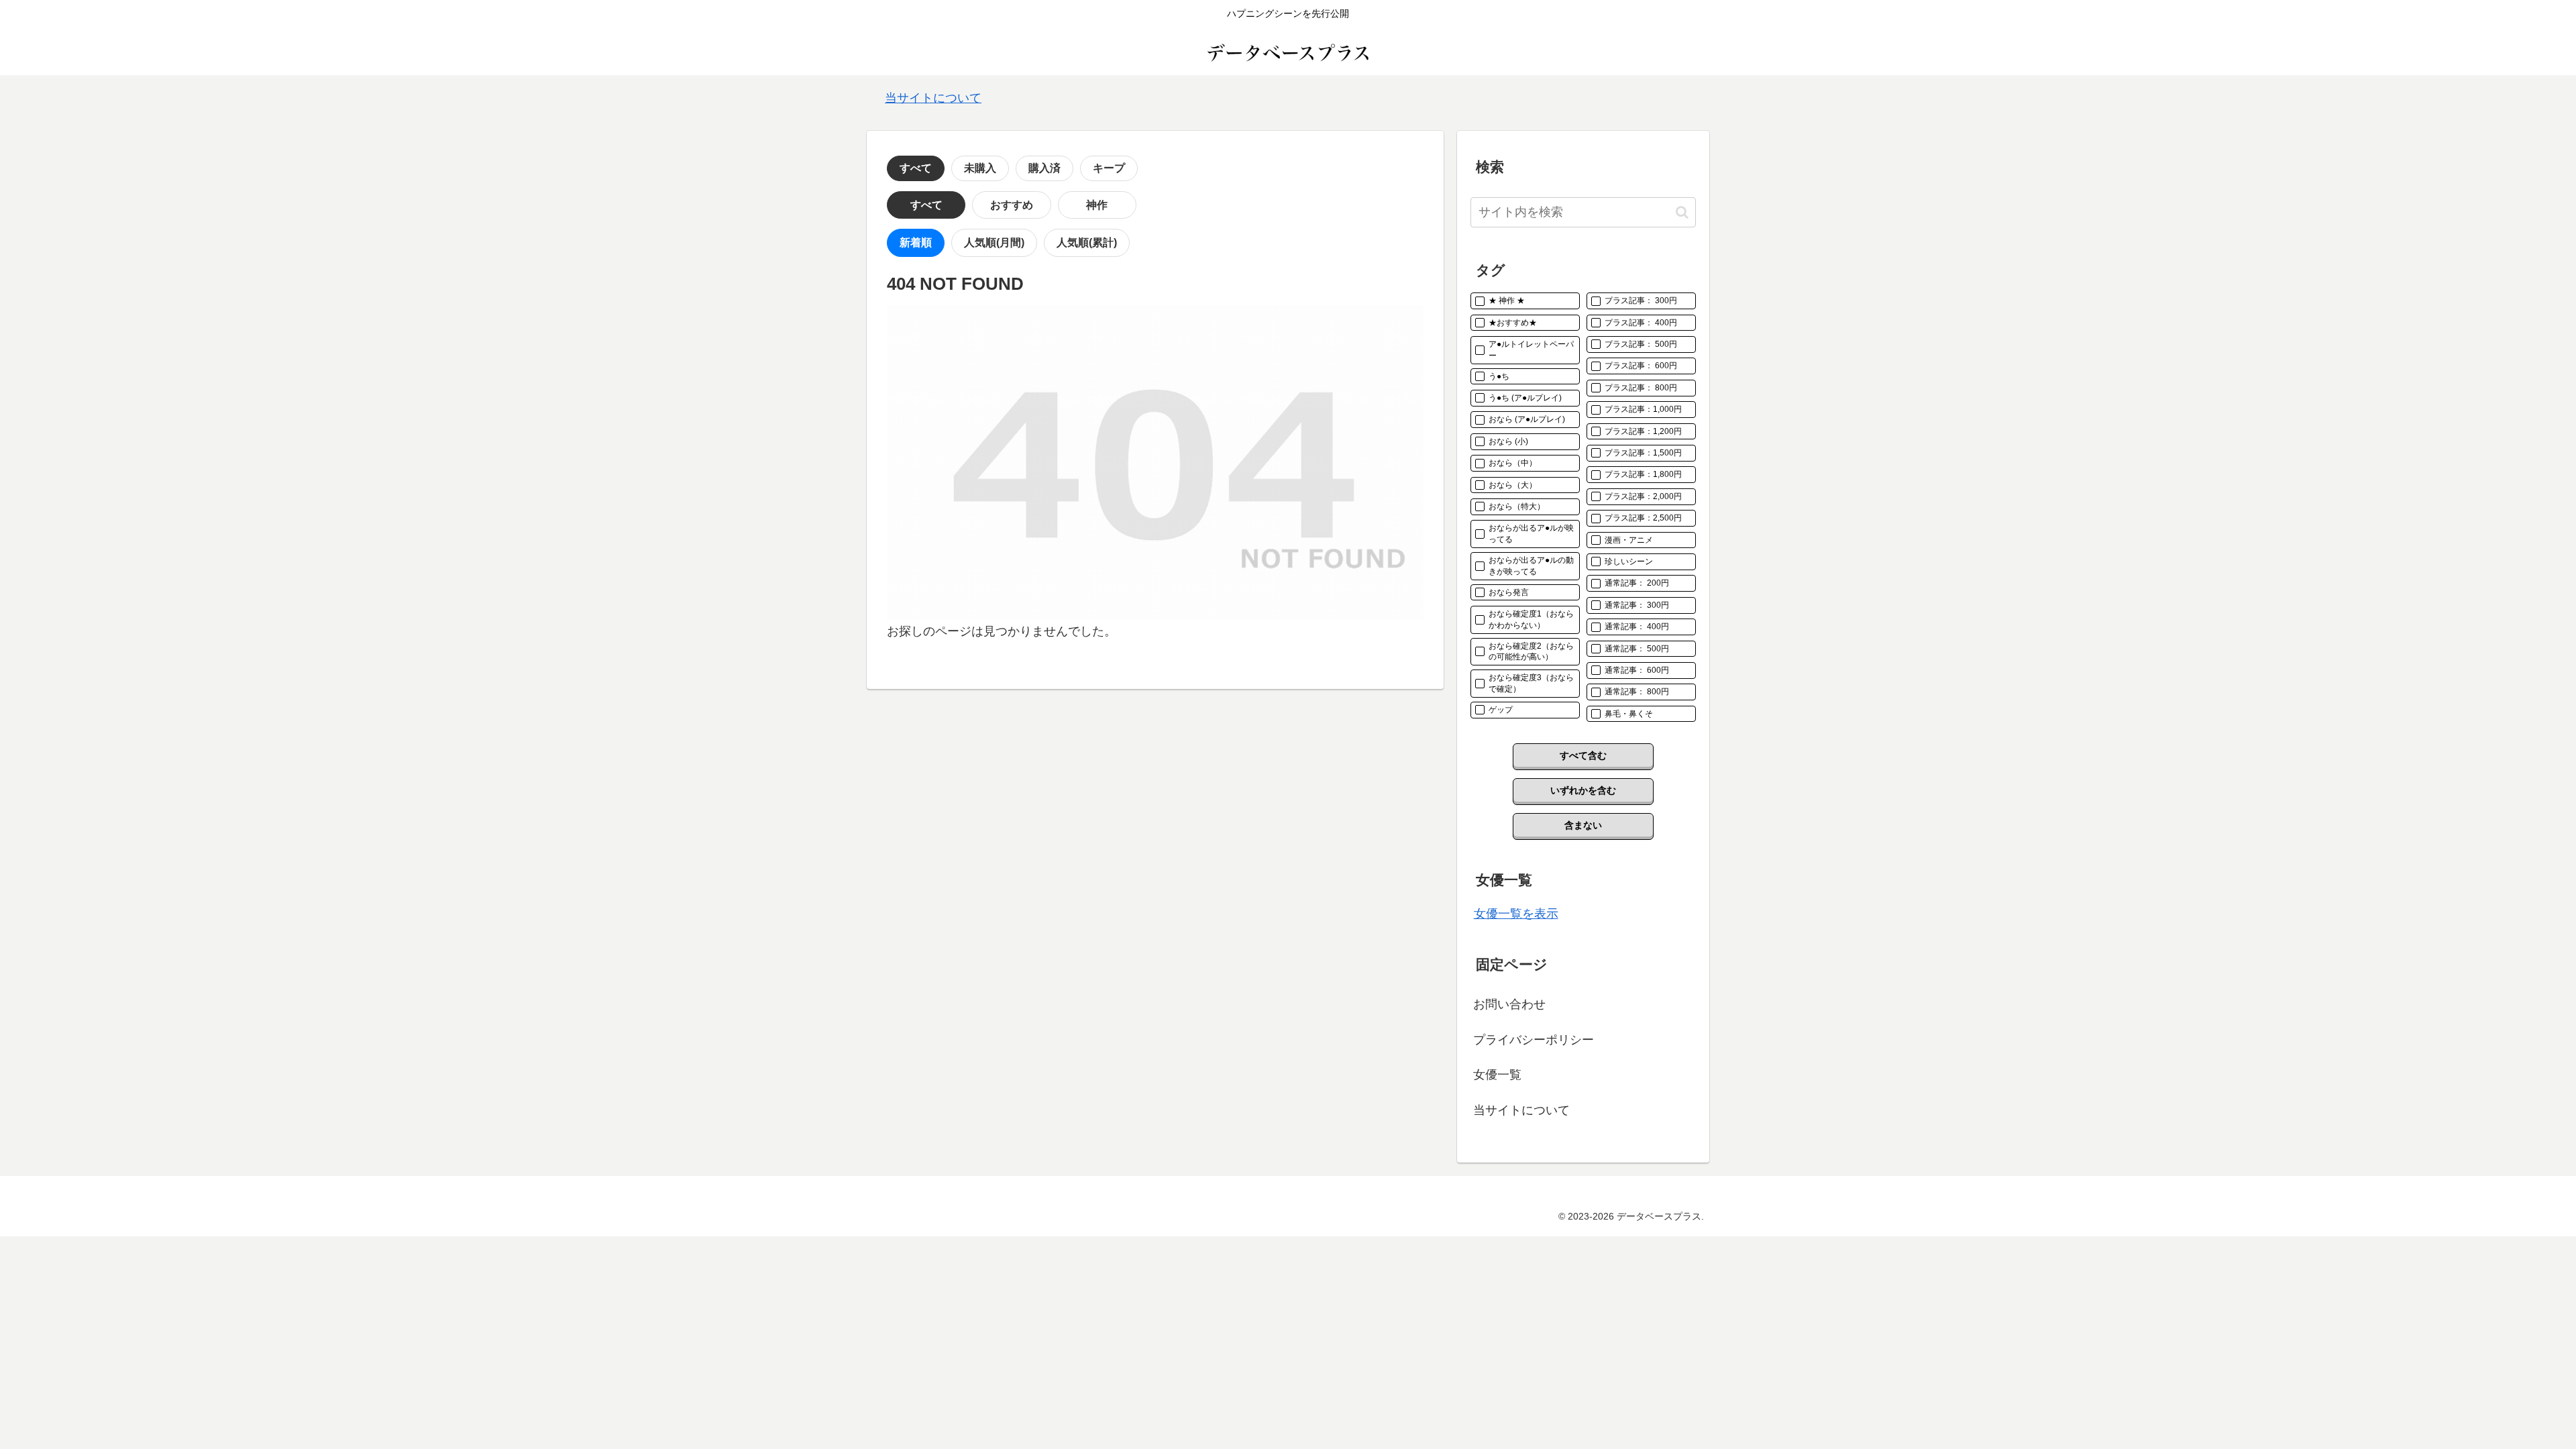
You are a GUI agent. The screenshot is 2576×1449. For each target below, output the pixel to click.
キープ (1109, 168)
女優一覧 (1497, 1075)
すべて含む (1583, 755)
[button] (1682, 212)
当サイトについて (933, 98)
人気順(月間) (994, 243)
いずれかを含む (1583, 790)
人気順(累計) (1087, 243)
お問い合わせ (1509, 1004)
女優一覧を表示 (1516, 914)
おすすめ (1012, 205)
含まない (1583, 825)
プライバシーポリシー (1534, 1040)
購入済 (1044, 168)
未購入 (980, 168)
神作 (1097, 205)
